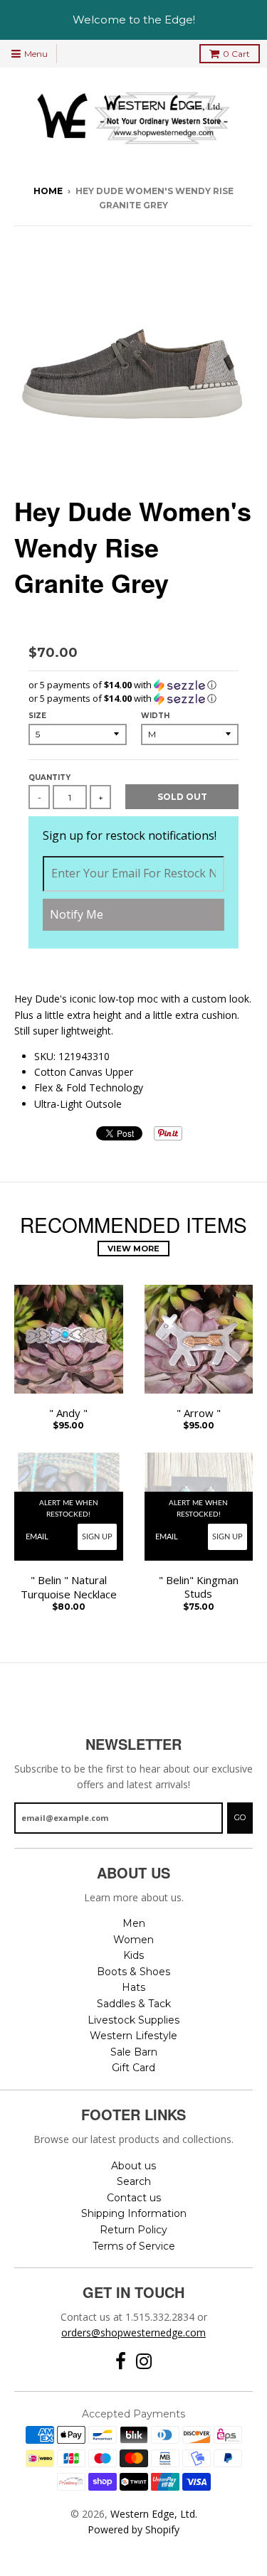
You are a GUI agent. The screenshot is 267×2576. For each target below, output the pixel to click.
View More (133, 1249)
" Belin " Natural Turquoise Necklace (69, 1587)
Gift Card (133, 2068)
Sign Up (97, 1537)
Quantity (49, 777)
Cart (236, 54)
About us (133, 2166)
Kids (133, 1955)
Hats (133, 1987)
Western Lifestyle (133, 2036)
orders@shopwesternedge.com (133, 2332)
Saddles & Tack (134, 2004)
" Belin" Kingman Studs (199, 1587)
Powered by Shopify (133, 2529)
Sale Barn (134, 2052)
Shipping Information (134, 2213)
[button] (133, 685)
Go (240, 1817)
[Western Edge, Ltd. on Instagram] (144, 2362)
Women (133, 1940)
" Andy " (68, 1413)
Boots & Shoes (133, 1972)
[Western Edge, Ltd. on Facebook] (121, 2362)
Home (48, 191)
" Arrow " (199, 1413)
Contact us (134, 2198)
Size (37, 716)
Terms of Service (134, 2246)
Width (155, 716)
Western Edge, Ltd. (154, 2514)
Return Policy (133, 2230)
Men (134, 1923)
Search (134, 2181)
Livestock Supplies (133, 2020)
